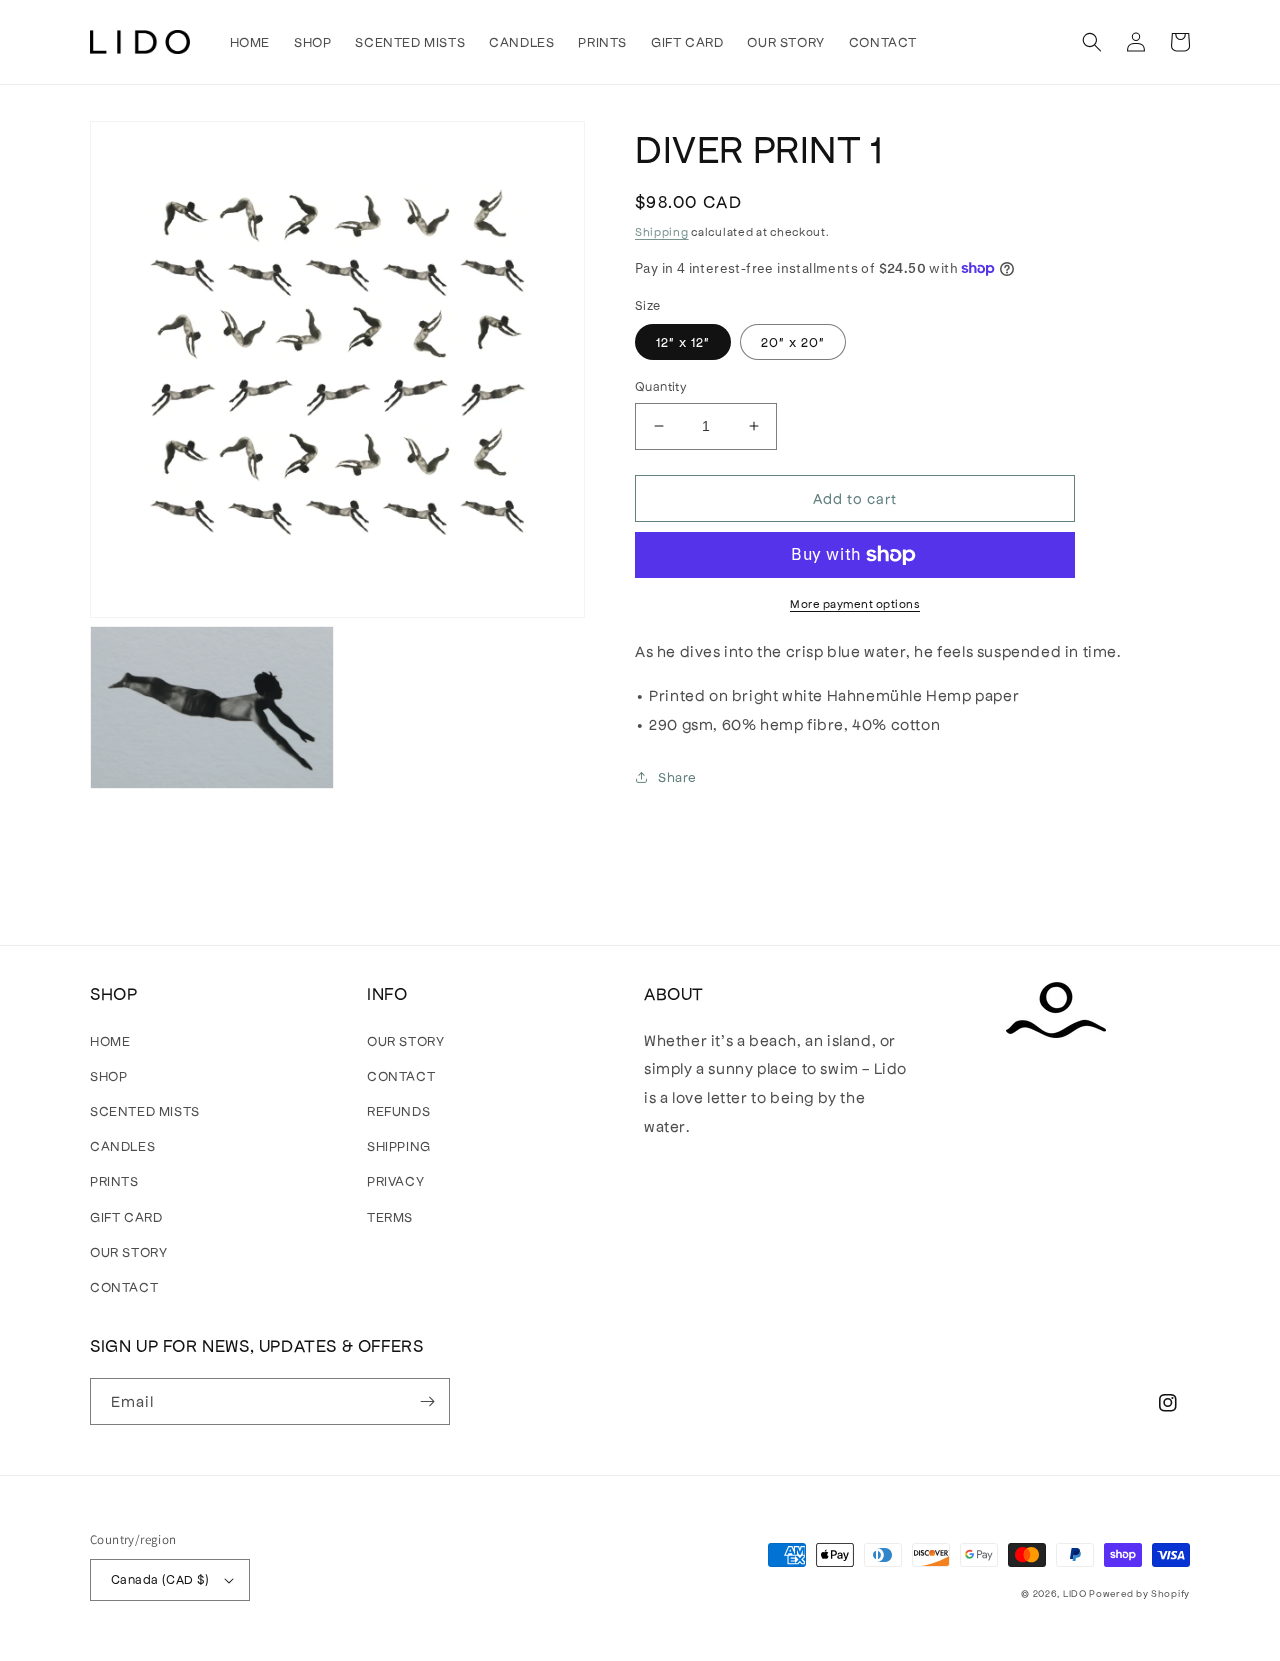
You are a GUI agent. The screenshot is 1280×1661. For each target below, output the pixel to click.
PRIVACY (395, 1180)
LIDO (1075, 1593)
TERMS (390, 1216)
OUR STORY (128, 1251)
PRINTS (114, 1180)
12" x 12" (683, 341)
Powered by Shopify (1139, 1593)
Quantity (660, 386)
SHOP (108, 1075)
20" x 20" (793, 341)
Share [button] (677, 776)
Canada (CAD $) (160, 1579)
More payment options (855, 603)
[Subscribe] (427, 1401)
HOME (110, 1040)
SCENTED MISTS (145, 1110)
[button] (1092, 42)
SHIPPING (399, 1145)
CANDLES (122, 1145)
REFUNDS (398, 1110)
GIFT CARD (126, 1216)
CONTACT (124, 1286)
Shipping (662, 231)
